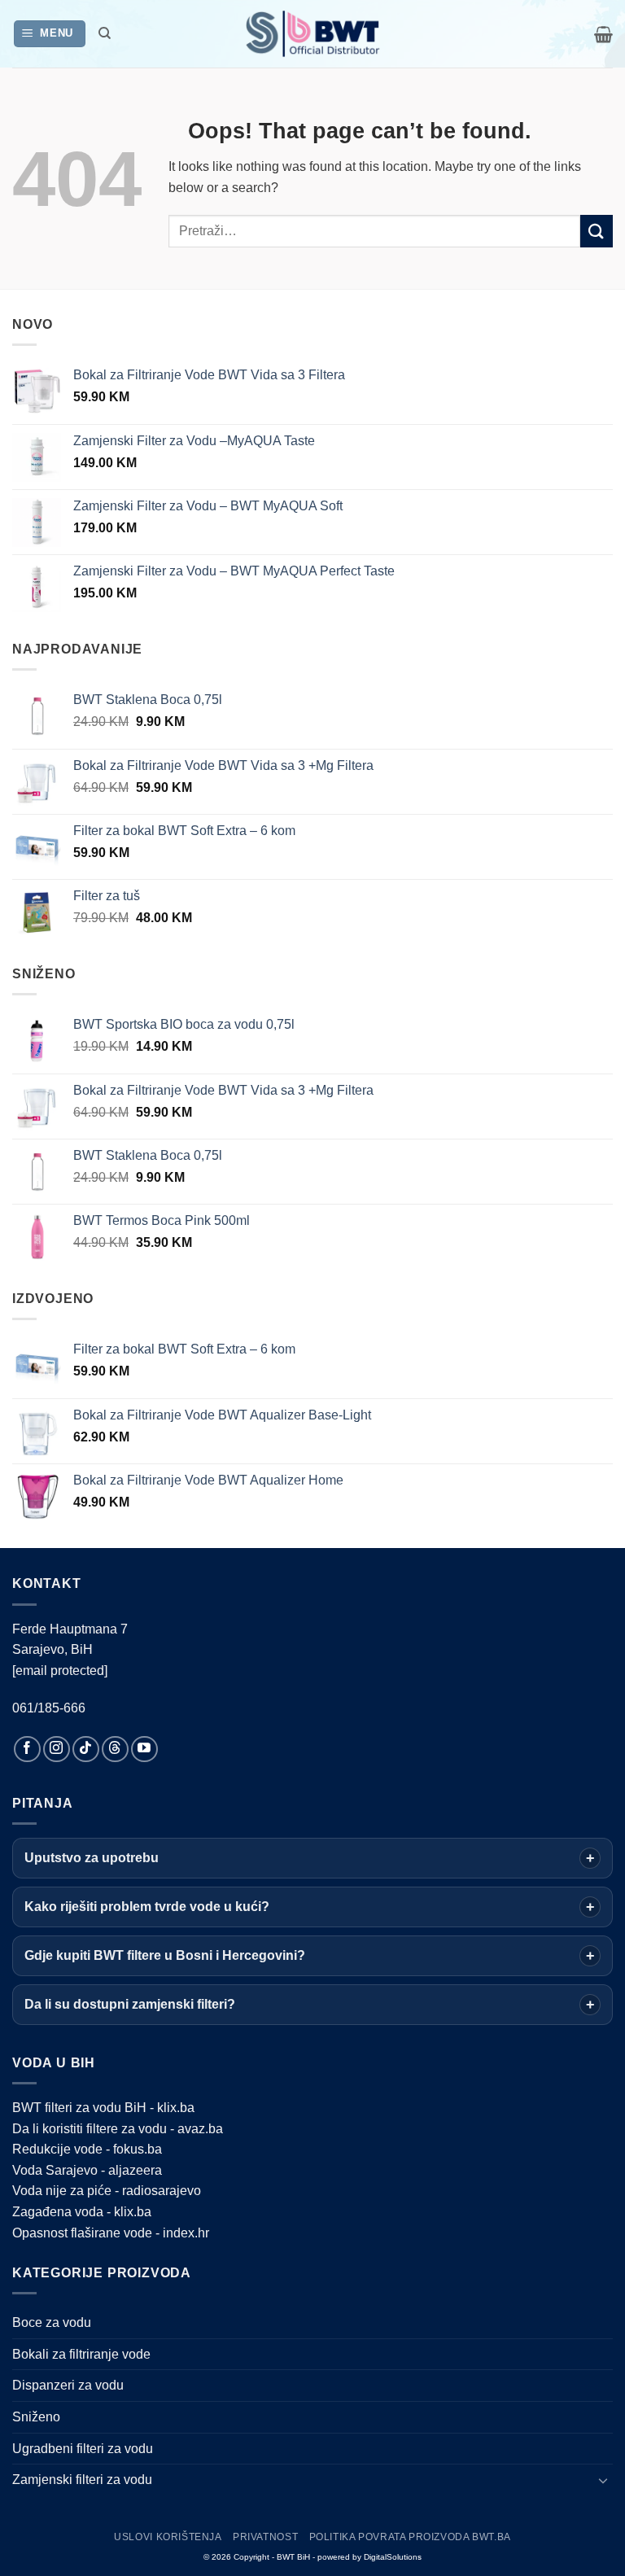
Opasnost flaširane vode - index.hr (111, 2233)
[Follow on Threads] (115, 1749)
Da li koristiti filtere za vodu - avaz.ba (118, 2129)
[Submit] (597, 231)
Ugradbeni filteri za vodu (83, 2449)
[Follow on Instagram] (57, 1749)
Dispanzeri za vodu (68, 2385)
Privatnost (265, 2537)
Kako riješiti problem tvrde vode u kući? (147, 1907)
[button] (50, 34)
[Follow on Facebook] (27, 1749)
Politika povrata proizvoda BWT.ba (410, 2537)
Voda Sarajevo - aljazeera (87, 2170)
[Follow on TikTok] (86, 1749)
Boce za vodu (52, 2322)
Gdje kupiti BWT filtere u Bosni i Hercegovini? (165, 1955)
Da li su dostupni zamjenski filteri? (130, 2004)
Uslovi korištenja (168, 2537)
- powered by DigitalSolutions (367, 2557)
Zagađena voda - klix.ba (82, 2212)
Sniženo (36, 2417)
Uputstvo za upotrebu (92, 1858)
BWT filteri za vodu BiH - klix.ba (103, 2108)
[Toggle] (603, 2480)
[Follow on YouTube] (144, 1749)
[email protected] (60, 1671)
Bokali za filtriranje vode (81, 2354)
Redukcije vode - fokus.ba (87, 2149)
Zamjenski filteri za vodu (82, 2480)
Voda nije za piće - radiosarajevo (107, 2191)
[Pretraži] (105, 33)
